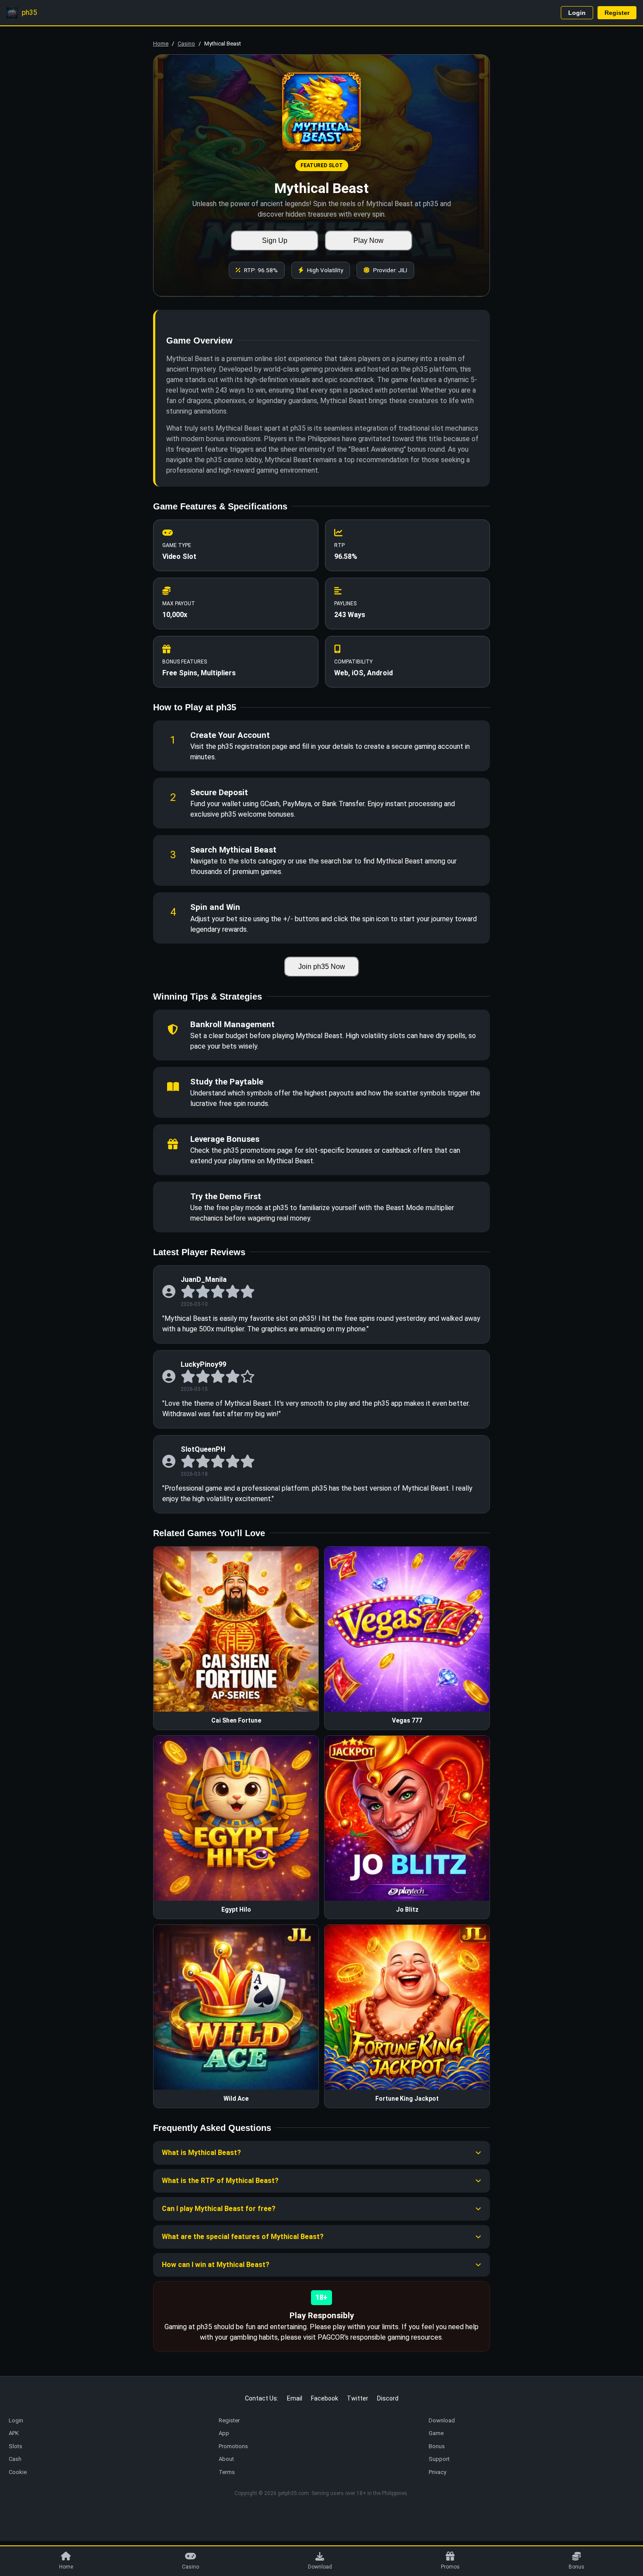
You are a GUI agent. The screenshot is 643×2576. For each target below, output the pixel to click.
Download (320, 2567)
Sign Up (275, 240)
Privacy (437, 2472)
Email (295, 2398)
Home (161, 44)
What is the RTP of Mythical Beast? (220, 2181)
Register (617, 13)
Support (439, 2459)
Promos (450, 2567)
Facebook (325, 2398)
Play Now (369, 240)
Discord (388, 2398)
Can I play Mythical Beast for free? (219, 2209)
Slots (16, 2446)
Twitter (358, 2398)
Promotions (233, 2446)
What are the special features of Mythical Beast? (243, 2237)
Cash (15, 2459)
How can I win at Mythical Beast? (216, 2265)
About (226, 2459)
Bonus (577, 2567)
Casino (186, 44)
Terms (227, 2472)
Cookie (18, 2472)
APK (14, 2433)
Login (577, 13)
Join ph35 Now (322, 967)
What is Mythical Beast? (201, 2153)
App (224, 2433)
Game (436, 2433)
